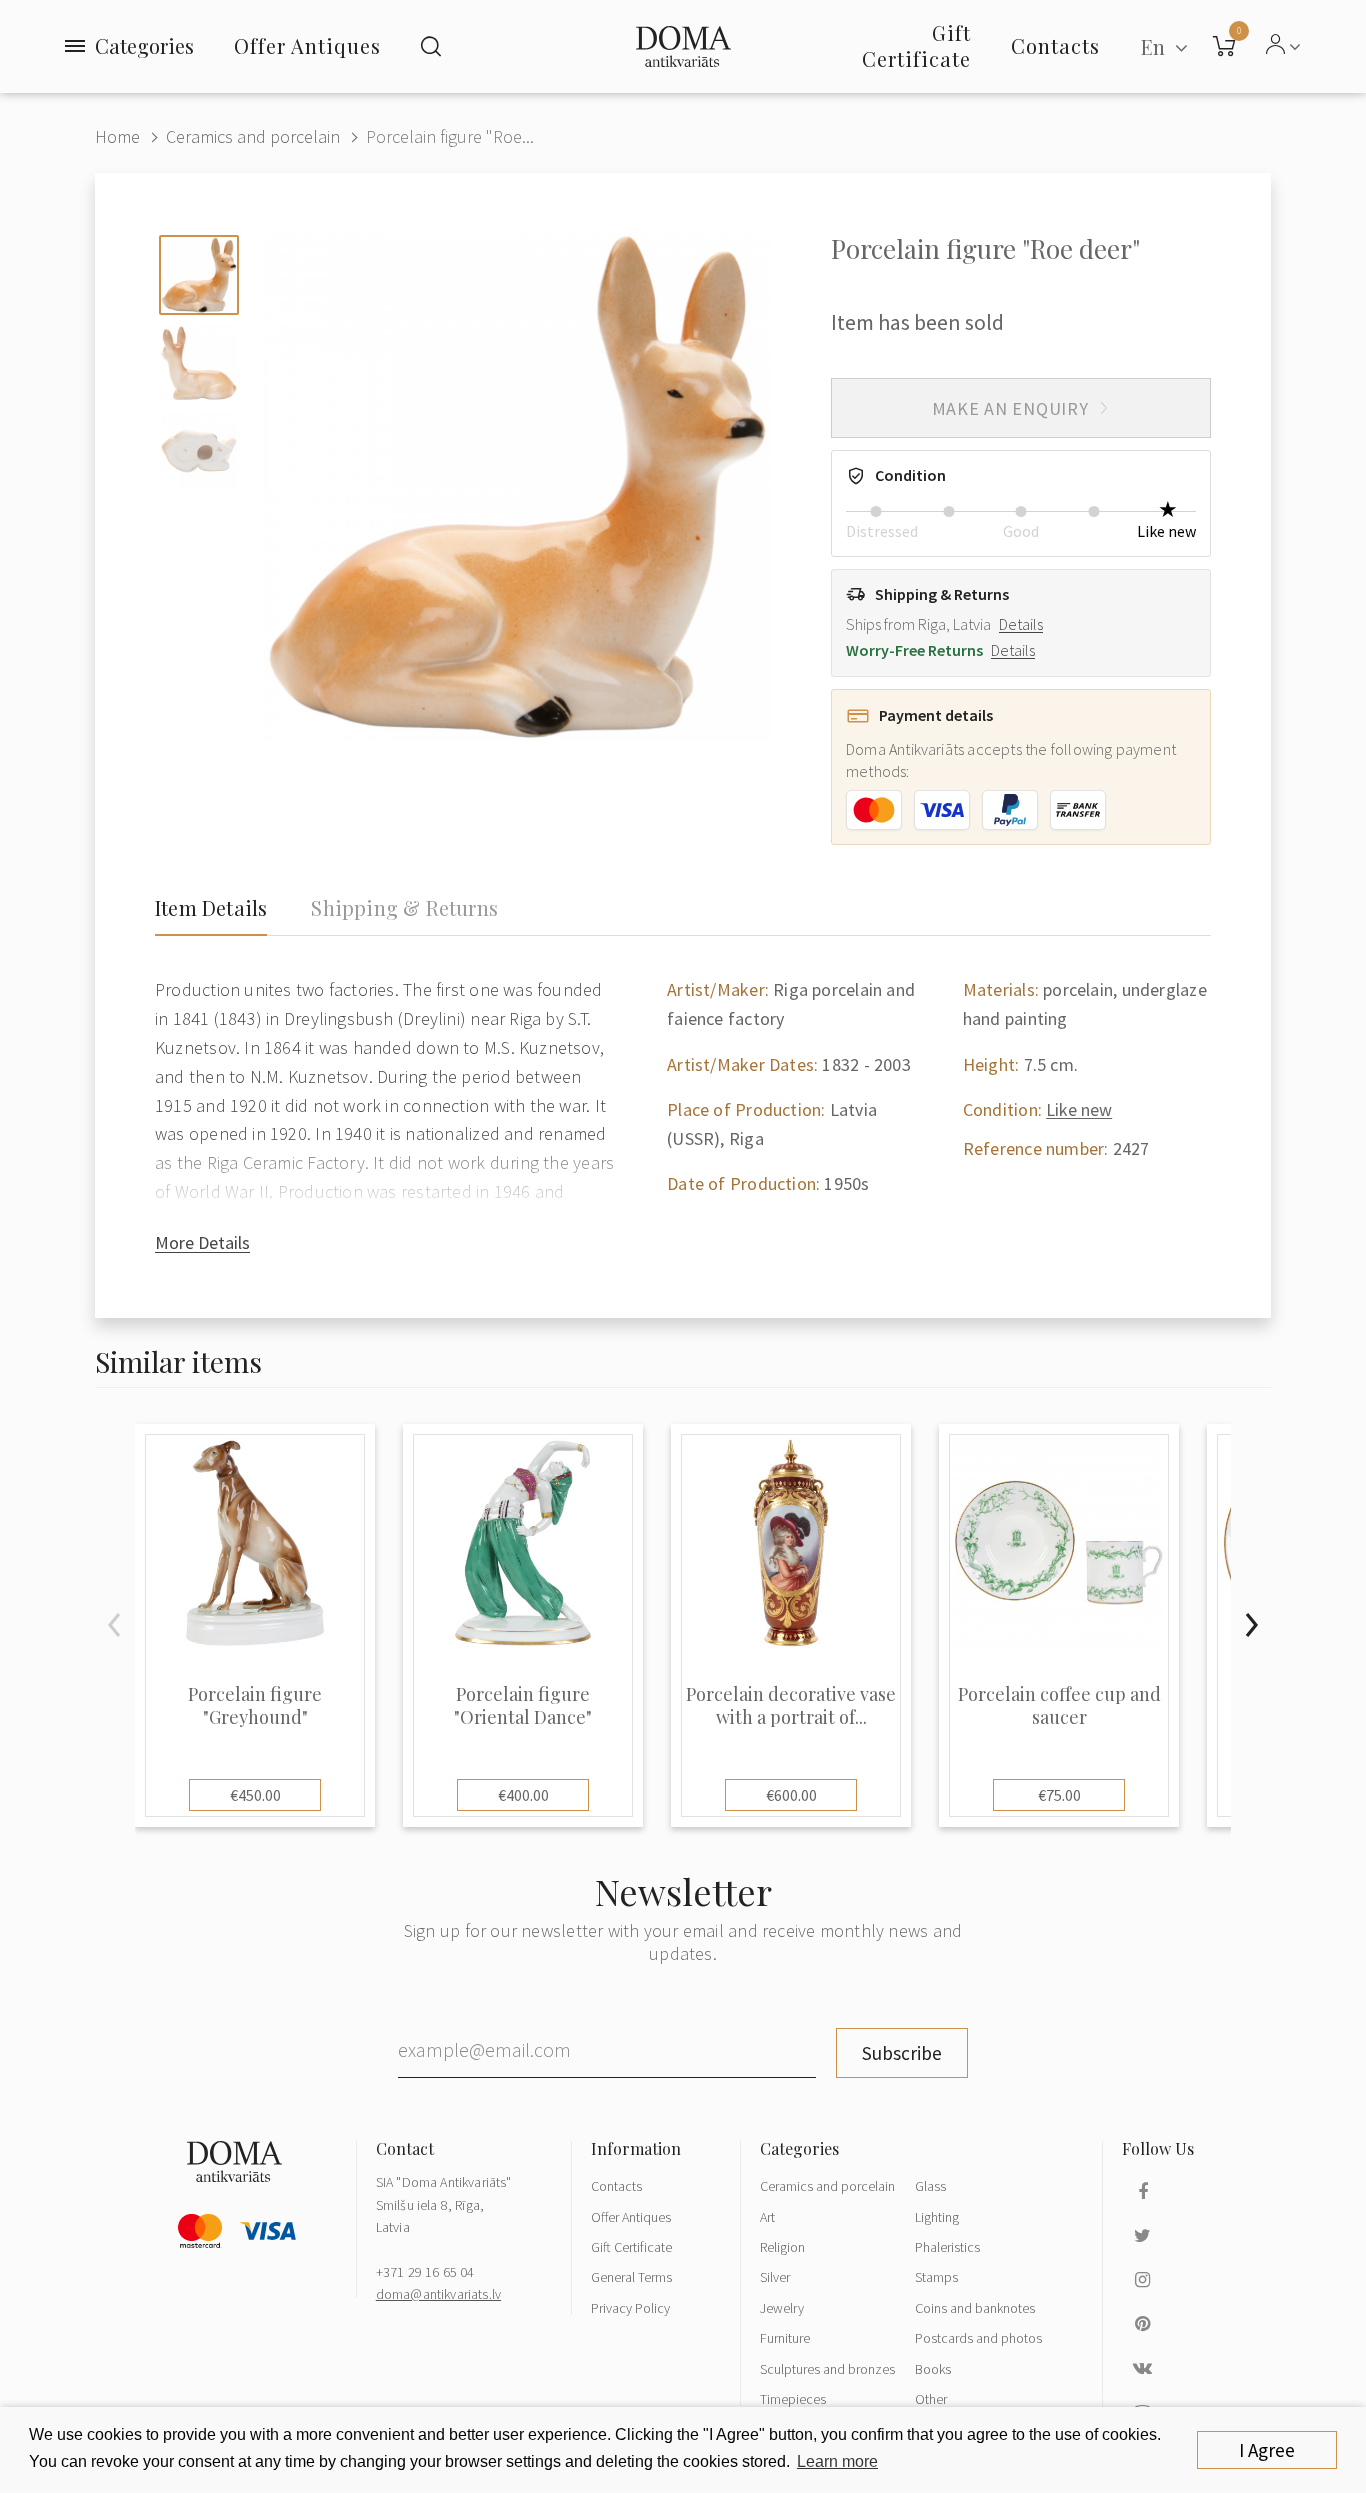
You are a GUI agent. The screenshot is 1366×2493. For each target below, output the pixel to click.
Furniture (785, 2338)
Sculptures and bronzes (827, 2369)
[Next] (1251, 1625)
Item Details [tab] (211, 908)
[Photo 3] (199, 451)
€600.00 (791, 1795)
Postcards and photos (978, 2338)
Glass (930, 2186)
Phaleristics (947, 2247)
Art (767, 2217)
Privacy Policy (630, 2308)
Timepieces (793, 2399)
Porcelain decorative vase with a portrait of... (791, 1706)
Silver (775, 2277)
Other (931, 2399)
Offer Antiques (307, 45)
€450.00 (255, 1795)
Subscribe (902, 2053)
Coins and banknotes (975, 2308)
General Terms (631, 2277)
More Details (202, 1242)
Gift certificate (916, 45)
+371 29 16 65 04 (425, 2272)
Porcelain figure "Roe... (450, 136)
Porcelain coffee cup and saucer (1059, 1706)
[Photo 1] (199, 275)
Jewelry (782, 2308)
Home (117, 136)
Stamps (936, 2277)
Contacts (616, 2186)
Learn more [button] (837, 2461)
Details (1021, 624)
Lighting (937, 2217)
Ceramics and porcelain (253, 136)
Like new (1079, 1109)
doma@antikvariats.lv (438, 2294)
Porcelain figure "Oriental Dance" (523, 1706)
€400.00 (523, 1795)
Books (933, 2369)
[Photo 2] (199, 363)
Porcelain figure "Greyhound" (255, 1706)
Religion (782, 2247)
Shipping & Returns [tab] (404, 908)
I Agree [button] (1267, 2450)
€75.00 (1059, 1795)
